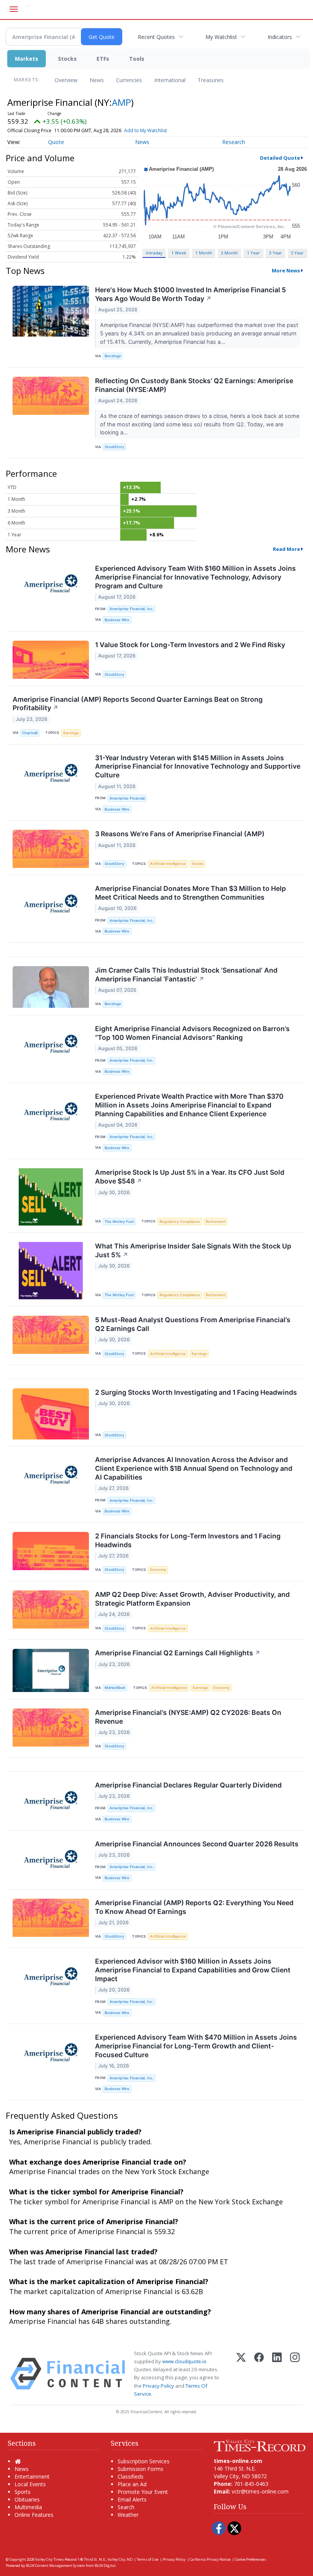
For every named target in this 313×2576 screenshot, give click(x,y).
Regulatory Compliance (180, 1222)
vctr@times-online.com (260, 2491)
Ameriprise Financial (127, 798)
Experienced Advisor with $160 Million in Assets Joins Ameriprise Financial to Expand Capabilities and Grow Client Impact (193, 1970)
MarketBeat (115, 1688)
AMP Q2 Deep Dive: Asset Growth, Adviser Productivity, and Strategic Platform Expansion (192, 1599)
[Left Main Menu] (14, 9)
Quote (56, 142)
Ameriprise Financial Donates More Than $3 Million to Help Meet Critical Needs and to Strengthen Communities (190, 893)
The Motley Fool (119, 1222)
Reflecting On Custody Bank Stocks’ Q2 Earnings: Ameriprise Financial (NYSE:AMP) (194, 385)
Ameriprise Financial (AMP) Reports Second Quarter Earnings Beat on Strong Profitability (138, 704)
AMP (121, 102)
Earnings (71, 733)
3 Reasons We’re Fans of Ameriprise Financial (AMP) (180, 834)
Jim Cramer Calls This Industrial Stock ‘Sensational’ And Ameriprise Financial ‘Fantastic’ (186, 975)
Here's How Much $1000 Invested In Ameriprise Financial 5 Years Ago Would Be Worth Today (190, 294)
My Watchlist (221, 37)
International (170, 80)
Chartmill (30, 733)
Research (234, 142)
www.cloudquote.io (184, 2361)
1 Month (204, 253)
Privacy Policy (158, 2386)
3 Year (276, 253)
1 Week (179, 253)
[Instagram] (295, 2374)
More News (286, 270)
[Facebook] (259, 2374)
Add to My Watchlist (145, 130)
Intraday (154, 253)
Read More (286, 549)
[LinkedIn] (277, 2374)
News (97, 80)
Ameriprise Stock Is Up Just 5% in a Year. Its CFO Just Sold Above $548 (190, 1177)
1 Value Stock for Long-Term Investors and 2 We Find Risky (190, 645)
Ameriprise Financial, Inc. (131, 609)
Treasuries (211, 80)
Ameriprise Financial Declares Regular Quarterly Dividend (188, 1785)
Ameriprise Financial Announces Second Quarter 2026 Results (197, 1844)
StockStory (114, 447)
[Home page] (260, 2445)
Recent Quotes (156, 37)
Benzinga (113, 356)
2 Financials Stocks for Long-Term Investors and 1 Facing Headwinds (188, 1540)
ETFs (103, 59)
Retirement (216, 1222)
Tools (137, 59)
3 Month (229, 253)
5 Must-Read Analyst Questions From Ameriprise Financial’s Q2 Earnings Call (193, 1324)
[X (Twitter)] (241, 2374)
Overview (66, 80)
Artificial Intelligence (168, 864)
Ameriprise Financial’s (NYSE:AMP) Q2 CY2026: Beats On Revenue (188, 1717)
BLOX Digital (105, 2565)
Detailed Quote (280, 158)
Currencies (129, 80)
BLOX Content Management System (56, 2565)
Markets (27, 59)
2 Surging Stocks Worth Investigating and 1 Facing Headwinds (196, 1392)
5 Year (297, 253)
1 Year (253, 253)
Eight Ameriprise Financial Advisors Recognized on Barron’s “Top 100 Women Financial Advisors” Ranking (192, 1033)
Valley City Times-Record (56, 2559)
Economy (158, 1570)
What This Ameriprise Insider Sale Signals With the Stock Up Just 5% (193, 1250)
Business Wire (117, 620)
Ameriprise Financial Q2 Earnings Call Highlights (178, 1653)
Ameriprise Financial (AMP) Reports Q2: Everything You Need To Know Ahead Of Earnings (194, 1907)
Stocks (67, 59)
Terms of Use (148, 2559)
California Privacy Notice (210, 2559)
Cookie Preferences (250, 2559)
